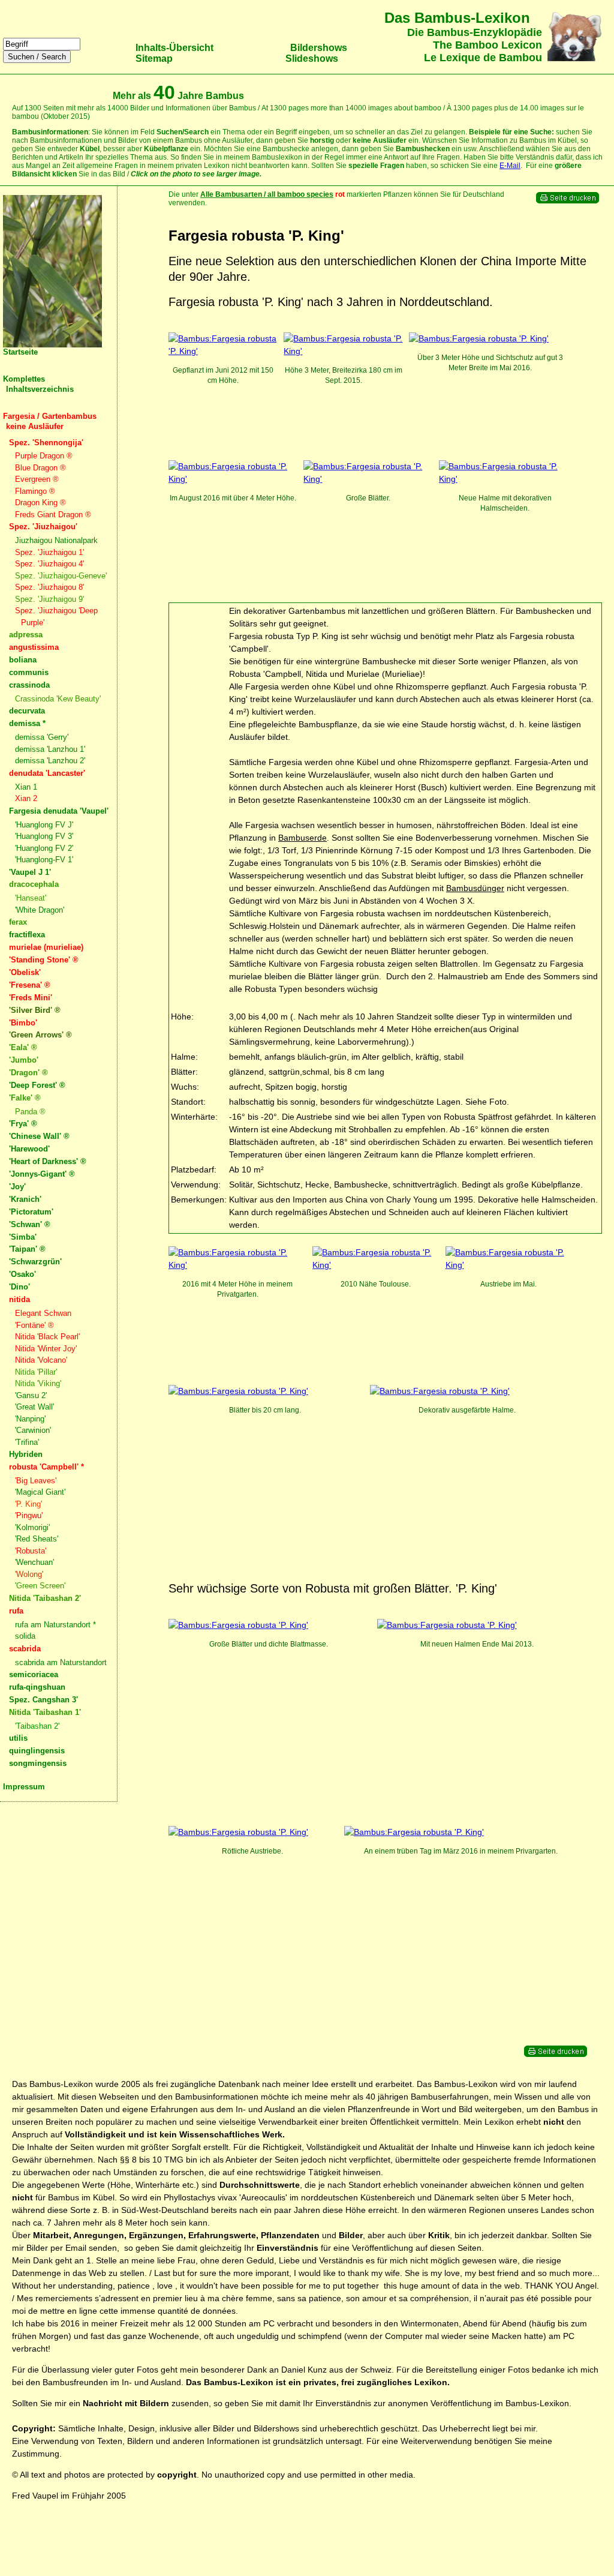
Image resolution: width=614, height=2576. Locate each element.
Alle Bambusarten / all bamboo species (267, 194)
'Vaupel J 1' (30, 872)
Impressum (24, 1787)
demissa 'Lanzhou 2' (50, 761)
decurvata (27, 711)
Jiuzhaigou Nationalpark (56, 540)
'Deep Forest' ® (37, 1085)
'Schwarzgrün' (35, 1262)
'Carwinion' (33, 1430)
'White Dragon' (40, 910)
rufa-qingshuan (37, 1687)
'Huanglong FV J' (44, 825)
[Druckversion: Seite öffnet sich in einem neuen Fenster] (568, 201)
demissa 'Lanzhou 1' (50, 749)
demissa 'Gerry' (42, 737)
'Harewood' (29, 1149)
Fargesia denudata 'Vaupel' (59, 811)
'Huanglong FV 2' (44, 848)
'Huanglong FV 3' (44, 836)
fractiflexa (27, 935)
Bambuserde (303, 838)
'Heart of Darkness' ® (48, 1161)
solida (25, 1636)
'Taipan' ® (27, 1249)
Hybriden (26, 1454)
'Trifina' (27, 1442)
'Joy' (17, 1187)
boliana (23, 660)
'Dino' (19, 1287)
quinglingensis (37, 1751)
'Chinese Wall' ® (39, 1136)
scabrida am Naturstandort (61, 1662)
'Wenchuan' (34, 1562)
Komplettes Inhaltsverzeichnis (38, 384)
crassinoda (29, 685)
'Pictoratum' (31, 1212)
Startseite (20, 352)
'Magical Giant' (40, 1492)
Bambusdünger (475, 888)
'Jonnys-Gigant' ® (42, 1174)
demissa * (27, 723)
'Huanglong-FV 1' (44, 860)
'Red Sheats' (37, 1539)
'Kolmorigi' (32, 1527)
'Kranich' (25, 1199)
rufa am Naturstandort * (55, 1625)
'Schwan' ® (30, 1224)
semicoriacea (34, 1674)
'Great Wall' (34, 1407)
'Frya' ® (23, 1124)
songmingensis (38, 1763)
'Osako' (22, 1274)
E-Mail (510, 166)
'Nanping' (30, 1419)
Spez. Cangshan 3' (43, 1700)
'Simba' (23, 1237)
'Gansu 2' (31, 1395)
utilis (18, 1738)
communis (29, 672)
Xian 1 (26, 787)
